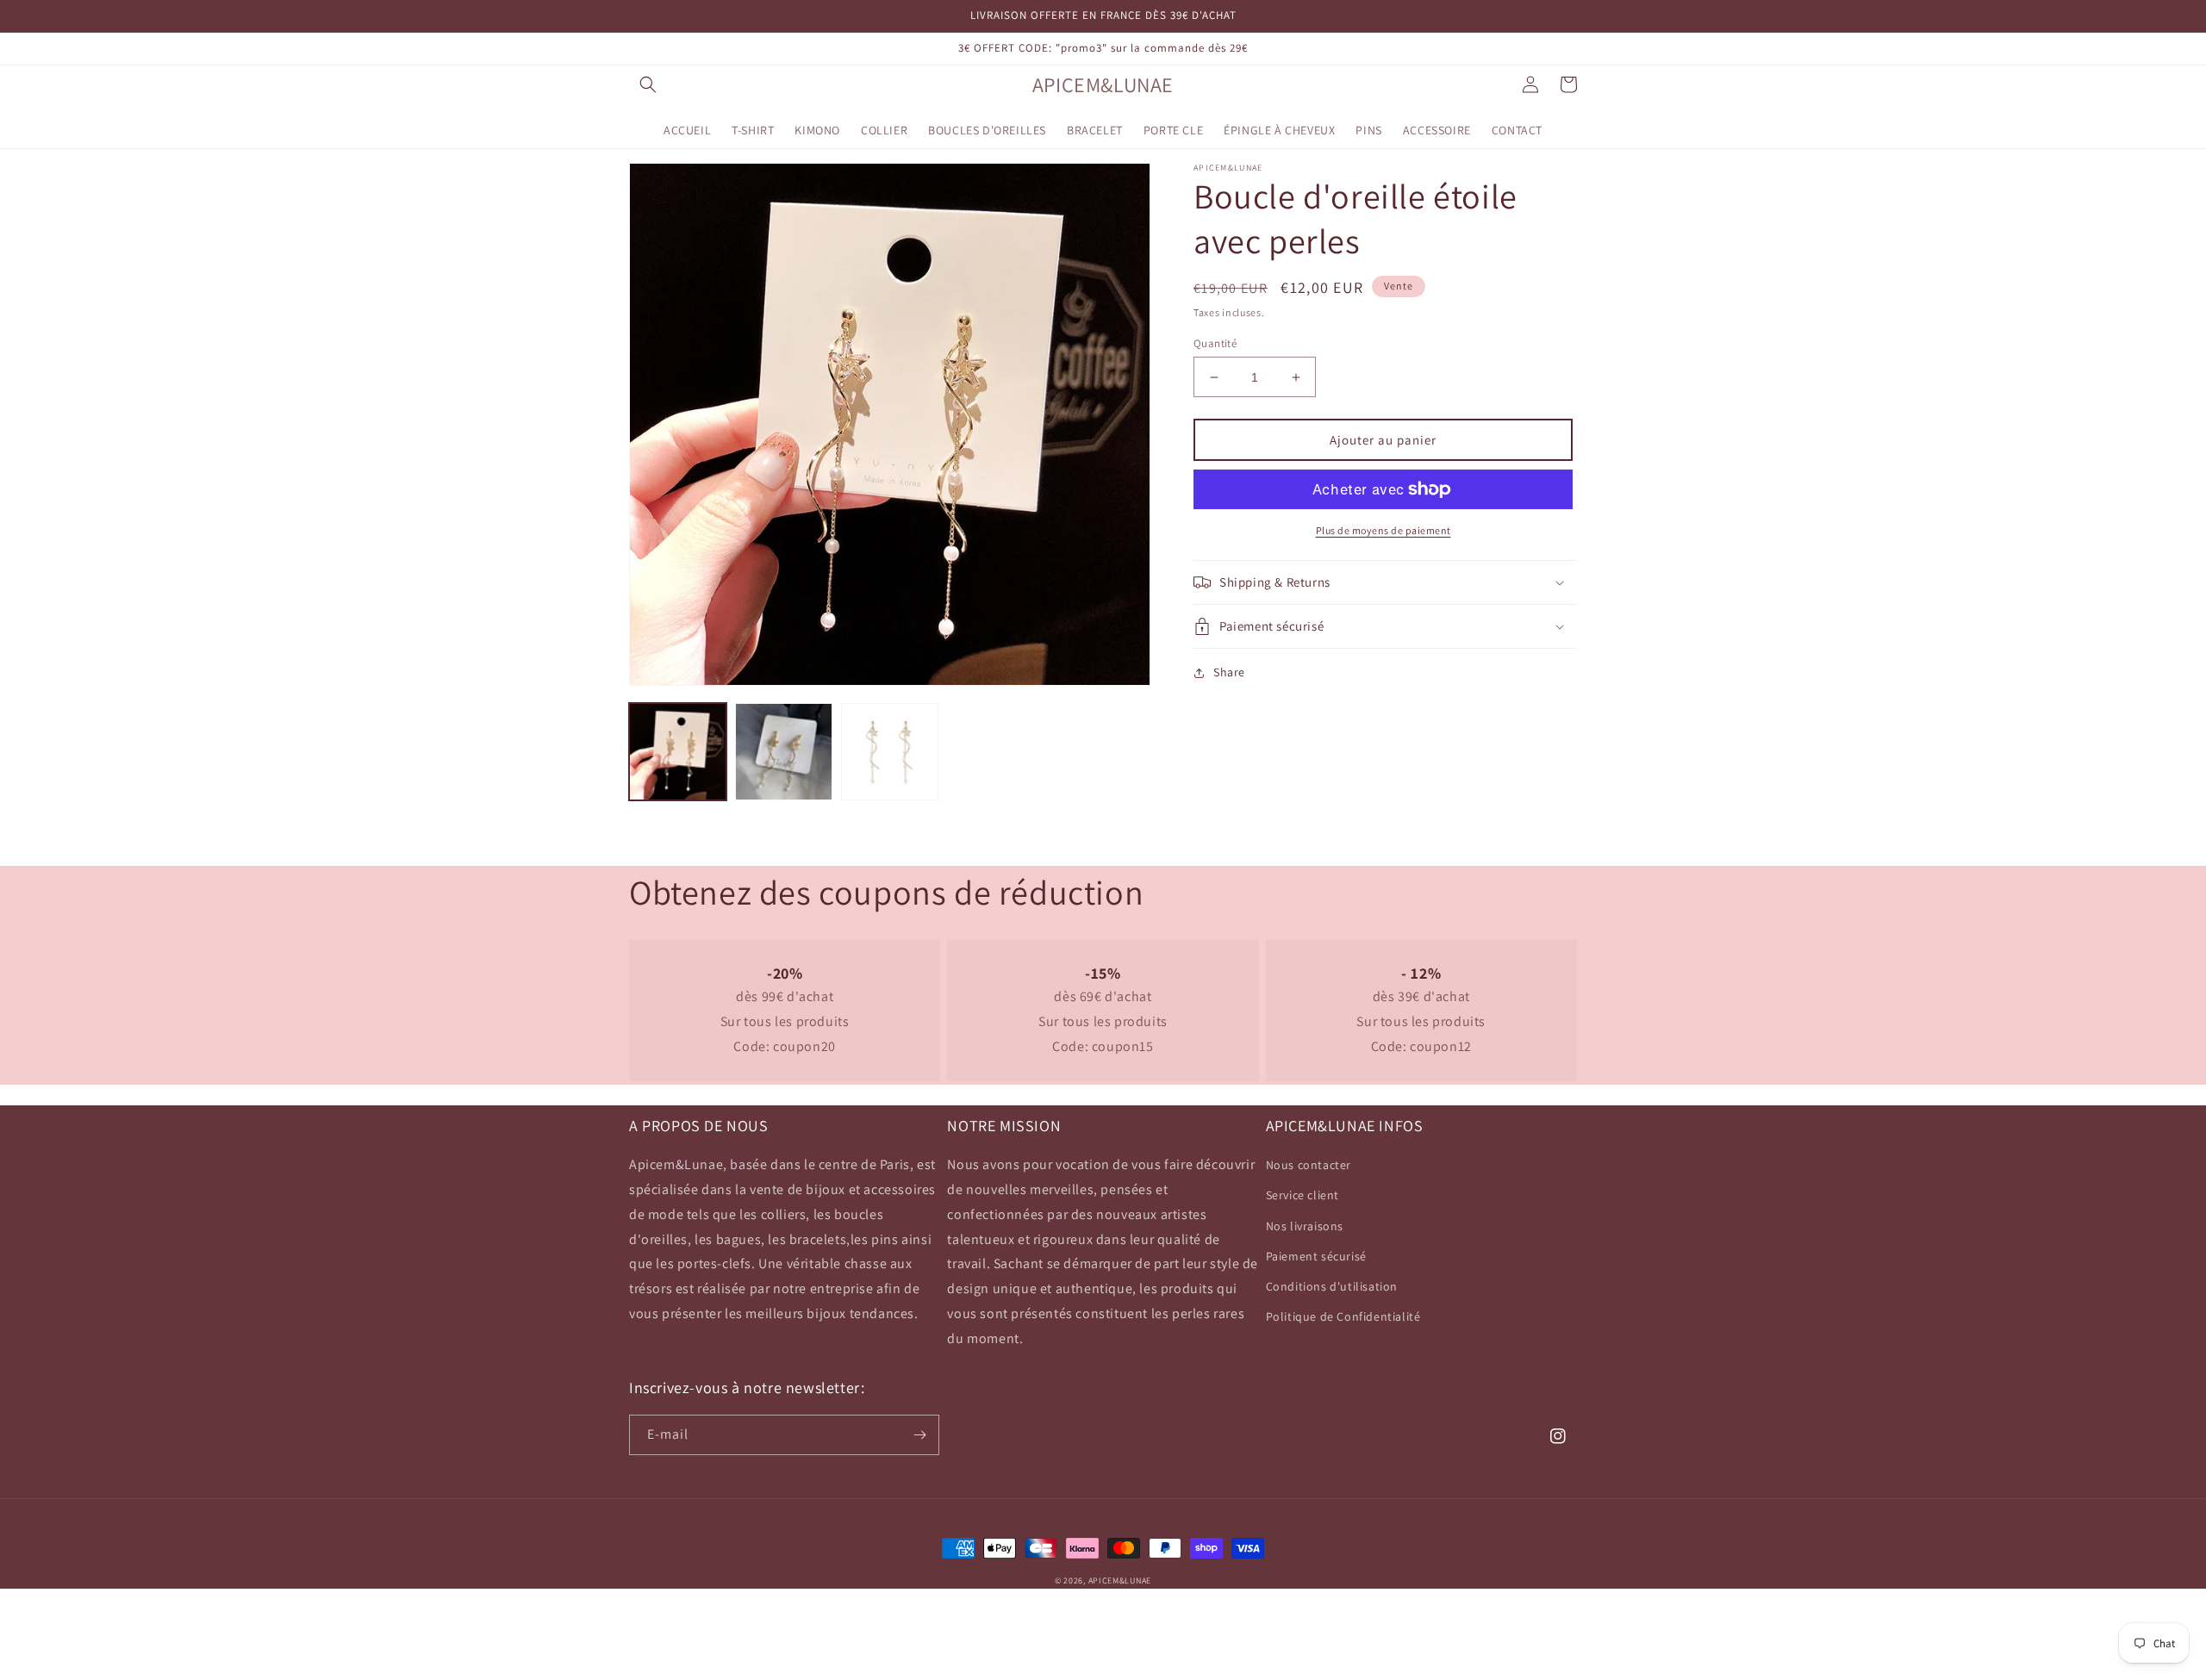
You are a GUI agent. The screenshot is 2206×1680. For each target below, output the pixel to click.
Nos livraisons (1305, 1226)
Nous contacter (1309, 1165)
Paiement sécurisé (1316, 1256)
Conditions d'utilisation (1332, 1286)
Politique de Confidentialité (1343, 1316)
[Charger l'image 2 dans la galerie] (784, 752)
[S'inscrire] (919, 1435)
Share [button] (1229, 672)
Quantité (1215, 343)
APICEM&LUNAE (1120, 1580)
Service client (1302, 1195)
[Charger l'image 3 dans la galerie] (890, 752)
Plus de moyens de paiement (1383, 530)
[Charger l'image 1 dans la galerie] (678, 752)
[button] (648, 84)
